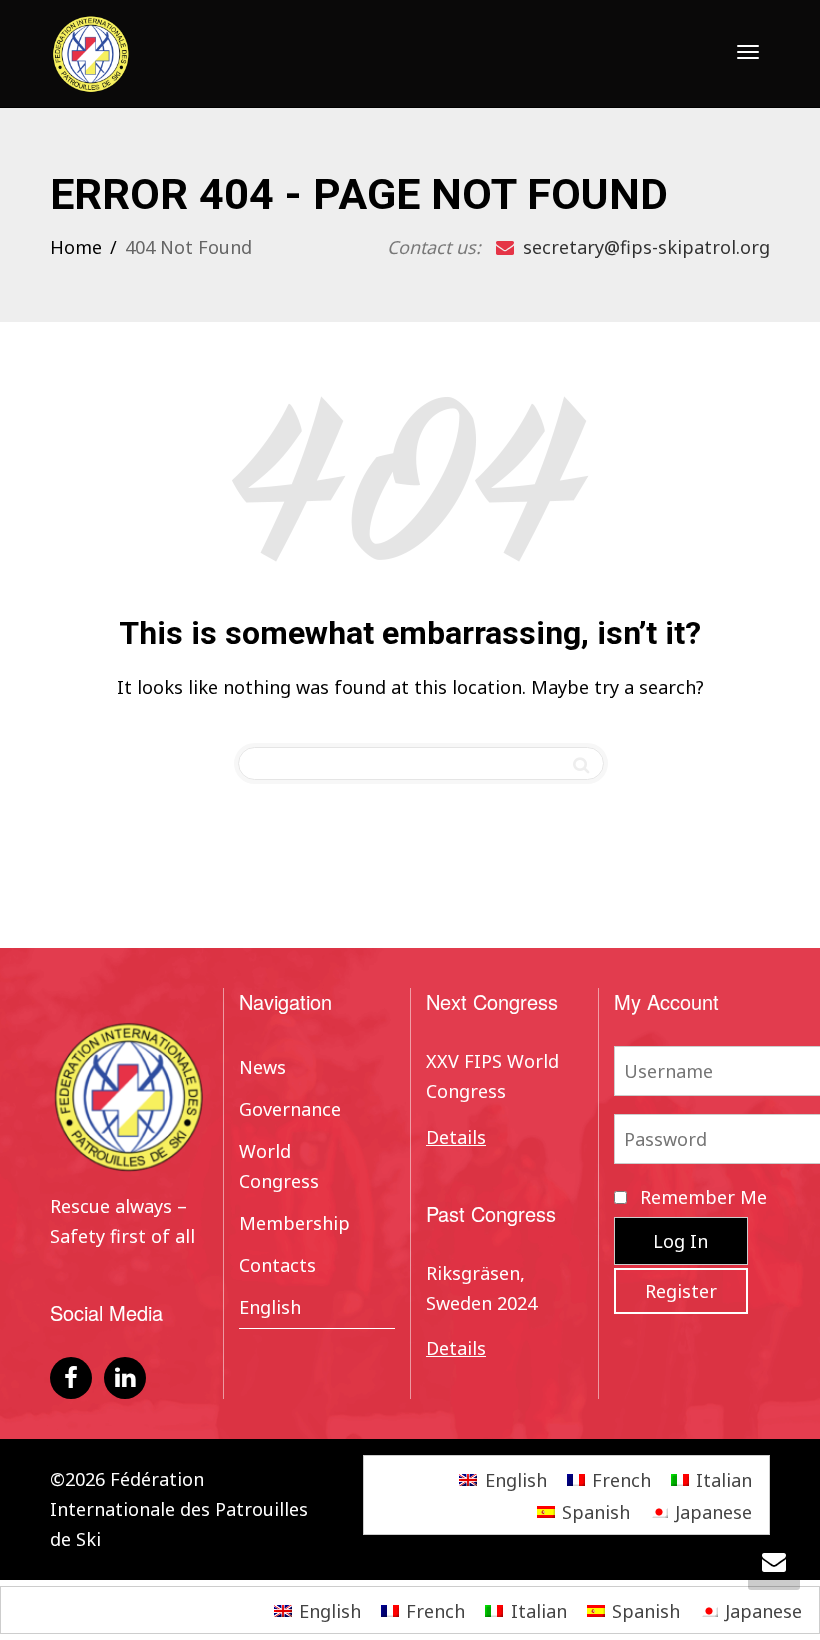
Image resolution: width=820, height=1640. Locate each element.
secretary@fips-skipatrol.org (644, 247)
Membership (294, 1223)
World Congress (279, 1166)
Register (681, 1291)
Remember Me (701, 1197)
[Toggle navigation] (748, 52)
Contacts (277, 1265)
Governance (290, 1109)
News (262, 1067)
